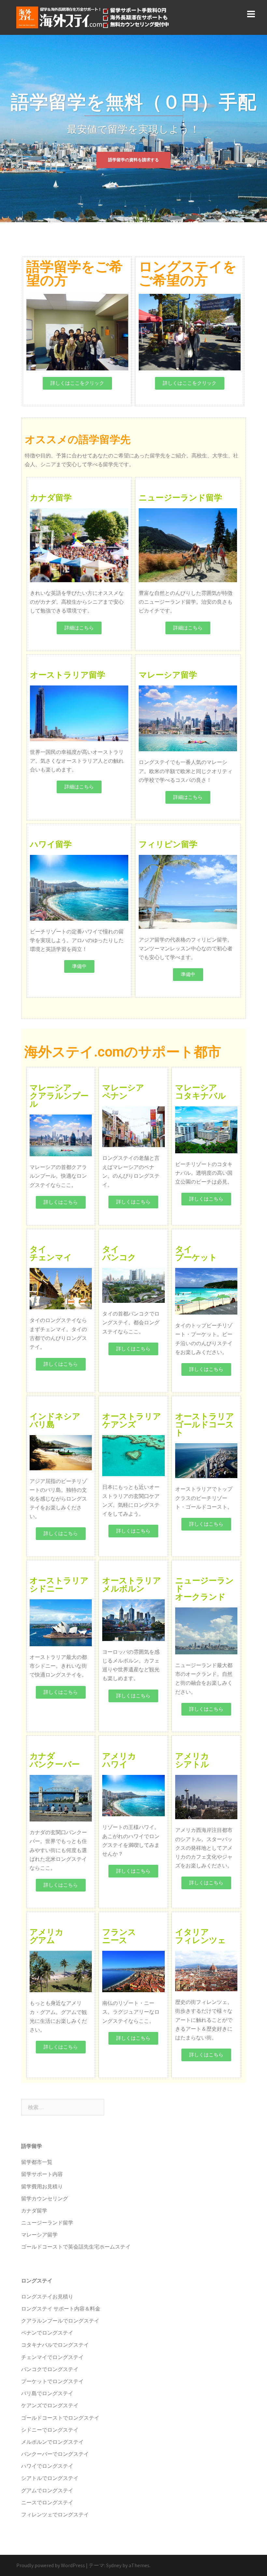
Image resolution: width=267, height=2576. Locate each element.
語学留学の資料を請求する (133, 171)
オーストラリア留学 (68, 675)
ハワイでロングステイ (47, 2466)
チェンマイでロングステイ (52, 2357)
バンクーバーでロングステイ (55, 2454)
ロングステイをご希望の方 (188, 273)
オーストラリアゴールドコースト (205, 1425)
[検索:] (63, 2107)
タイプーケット (196, 1253)
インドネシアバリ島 (55, 1420)
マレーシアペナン (123, 1092)
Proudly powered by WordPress (51, 2565)
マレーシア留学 (168, 675)
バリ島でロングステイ (47, 2393)
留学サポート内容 (42, 2174)
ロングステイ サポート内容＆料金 (61, 2309)
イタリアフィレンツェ (201, 1936)
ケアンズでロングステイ (50, 2405)
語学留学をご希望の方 (75, 273)
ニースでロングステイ (47, 2502)
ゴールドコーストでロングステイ (60, 2418)
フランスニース (119, 1936)
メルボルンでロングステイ (52, 2442)
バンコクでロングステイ (50, 2369)
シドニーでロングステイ (50, 2430)
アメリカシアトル (192, 1760)
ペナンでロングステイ (47, 2333)
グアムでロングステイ (47, 2490)
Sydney (114, 2565)
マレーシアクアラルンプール (59, 1096)
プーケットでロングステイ (52, 2381)
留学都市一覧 (37, 2162)
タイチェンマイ (51, 1253)
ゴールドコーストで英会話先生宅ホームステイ (76, 2247)
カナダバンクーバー (55, 1760)
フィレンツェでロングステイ (55, 2514)
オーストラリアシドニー (59, 1585)
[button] (77, 383)
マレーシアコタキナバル (201, 1092)
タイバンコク (119, 1253)
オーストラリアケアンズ (132, 1420)
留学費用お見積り (42, 2186)
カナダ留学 (51, 498)
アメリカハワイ (119, 1760)
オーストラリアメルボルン (132, 1585)
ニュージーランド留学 (180, 498)
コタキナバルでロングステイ (55, 2345)
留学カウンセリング (45, 2198)
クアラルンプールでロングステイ (60, 2321)
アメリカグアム (47, 1936)
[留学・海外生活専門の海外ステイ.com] (93, 17)
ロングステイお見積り (47, 2296)
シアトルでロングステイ (50, 2478)
